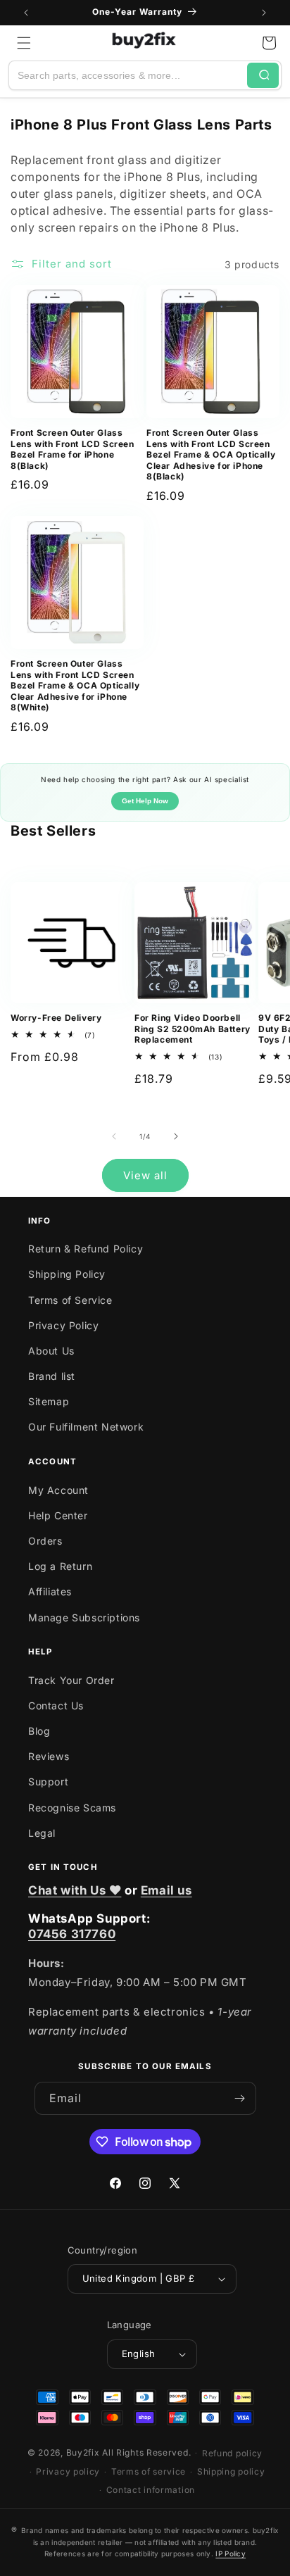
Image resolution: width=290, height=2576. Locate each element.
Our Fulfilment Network (86, 1427)
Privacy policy (68, 2471)
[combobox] (128, 75)
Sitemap (49, 1401)
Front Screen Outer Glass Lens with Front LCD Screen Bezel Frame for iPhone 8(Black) (72, 449)
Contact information (151, 2490)
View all (145, 1175)
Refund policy (232, 2453)
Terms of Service (70, 1300)
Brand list (52, 1376)
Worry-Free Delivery (56, 1018)
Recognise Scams (72, 1808)
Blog (39, 1731)
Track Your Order (71, 1680)
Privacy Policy (63, 1325)
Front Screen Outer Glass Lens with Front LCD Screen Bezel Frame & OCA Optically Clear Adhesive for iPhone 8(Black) (211, 454)
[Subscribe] (240, 2098)
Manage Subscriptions (84, 1617)
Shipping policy (231, 2471)
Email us (166, 1890)
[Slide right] (176, 1136)
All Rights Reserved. (146, 2452)
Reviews (49, 1756)
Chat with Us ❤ (75, 1890)
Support (48, 1782)
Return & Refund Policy (86, 1249)
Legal (42, 1833)
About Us (51, 1351)
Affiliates (50, 1591)
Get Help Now (145, 801)
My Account (58, 1490)
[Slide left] (114, 1136)
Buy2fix (83, 2452)
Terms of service (149, 2471)
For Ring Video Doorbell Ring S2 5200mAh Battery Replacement (193, 1029)
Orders (45, 1541)
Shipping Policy (67, 1274)
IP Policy (231, 2553)
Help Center (58, 1515)
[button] (24, 43)
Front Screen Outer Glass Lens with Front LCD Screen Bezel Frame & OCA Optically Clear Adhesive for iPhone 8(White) (75, 685)
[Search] (263, 75)
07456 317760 (72, 1934)
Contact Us (56, 1705)
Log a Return (60, 1566)
